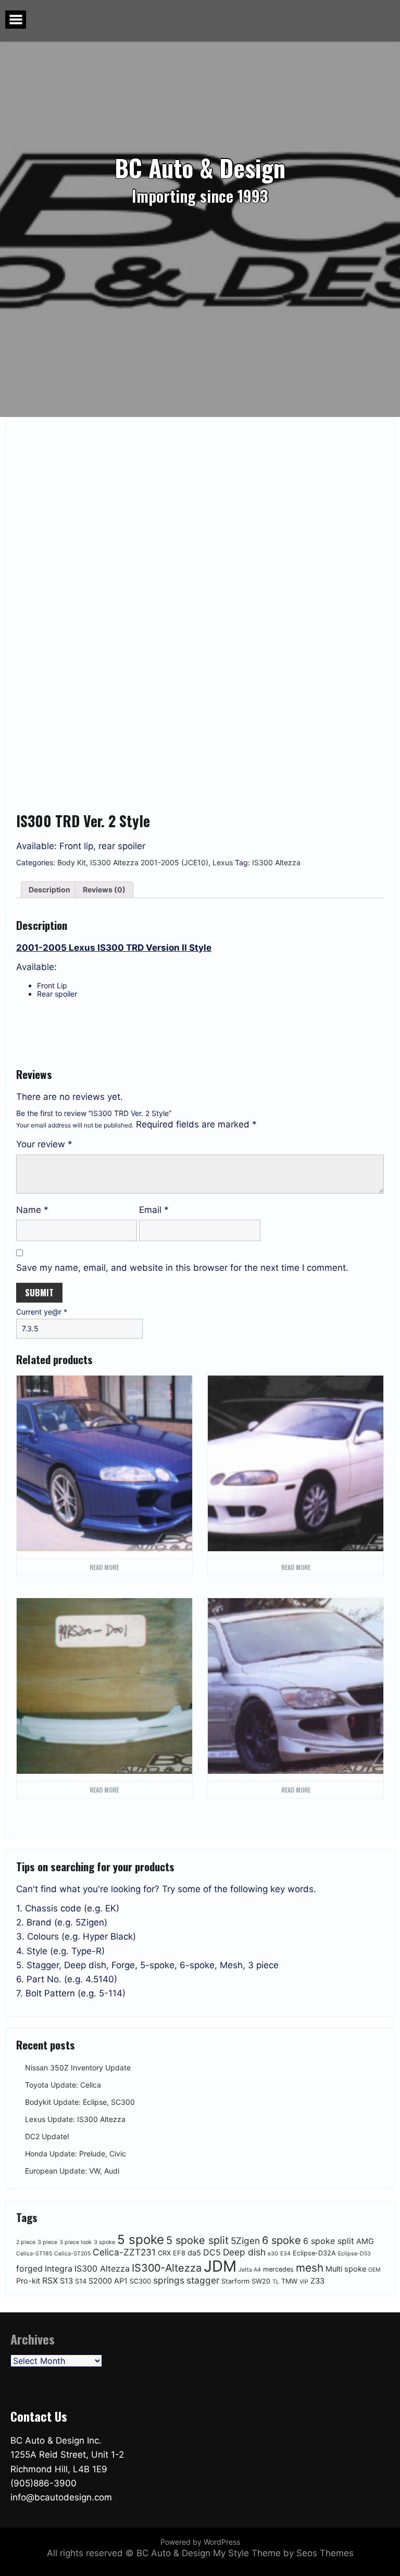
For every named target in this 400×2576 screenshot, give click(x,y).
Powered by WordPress (200, 2542)
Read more (104, 1567)
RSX (50, 2280)
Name (32, 1210)
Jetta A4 (250, 2270)
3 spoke (104, 2242)
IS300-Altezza (167, 2268)
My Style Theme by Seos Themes (283, 2553)
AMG (365, 2241)
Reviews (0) (104, 890)
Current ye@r (42, 1312)
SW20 (261, 2281)
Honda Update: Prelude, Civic (76, 2154)
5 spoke (141, 2240)
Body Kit (72, 862)
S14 (81, 2281)
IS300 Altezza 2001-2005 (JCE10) (149, 862)
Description (49, 890)
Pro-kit (28, 2281)
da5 (194, 2253)
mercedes (278, 2269)
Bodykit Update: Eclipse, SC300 (80, 2102)
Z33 (317, 2281)
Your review (44, 1144)
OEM (374, 2270)
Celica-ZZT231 (124, 2252)
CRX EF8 (172, 2253)
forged (29, 2268)
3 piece (47, 2242)
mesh (310, 2268)
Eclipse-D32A (314, 2253)
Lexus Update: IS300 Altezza (75, 2119)
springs (169, 2280)
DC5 (212, 2252)
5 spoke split (197, 2240)
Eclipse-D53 (354, 2254)
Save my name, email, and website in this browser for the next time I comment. (182, 1268)
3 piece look (76, 2242)
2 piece (26, 2242)
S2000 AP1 (108, 2281)
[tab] (49, 890)
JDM (220, 2266)
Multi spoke (346, 2269)
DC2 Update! (47, 2136)
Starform (235, 2281)
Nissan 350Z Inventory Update (78, 2068)
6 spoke (282, 2240)
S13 (66, 2281)
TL (276, 2282)
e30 (273, 2254)
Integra (59, 2268)
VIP (304, 2282)
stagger (203, 2280)
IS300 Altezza (276, 862)
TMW (289, 2281)
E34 (285, 2254)
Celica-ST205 (72, 2254)
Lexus (223, 862)
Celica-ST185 (34, 2254)
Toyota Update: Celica (63, 2085)
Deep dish (244, 2252)
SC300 (140, 2281)
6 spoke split (329, 2241)
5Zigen (245, 2241)
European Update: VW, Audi (72, 2171)
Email (154, 1210)
